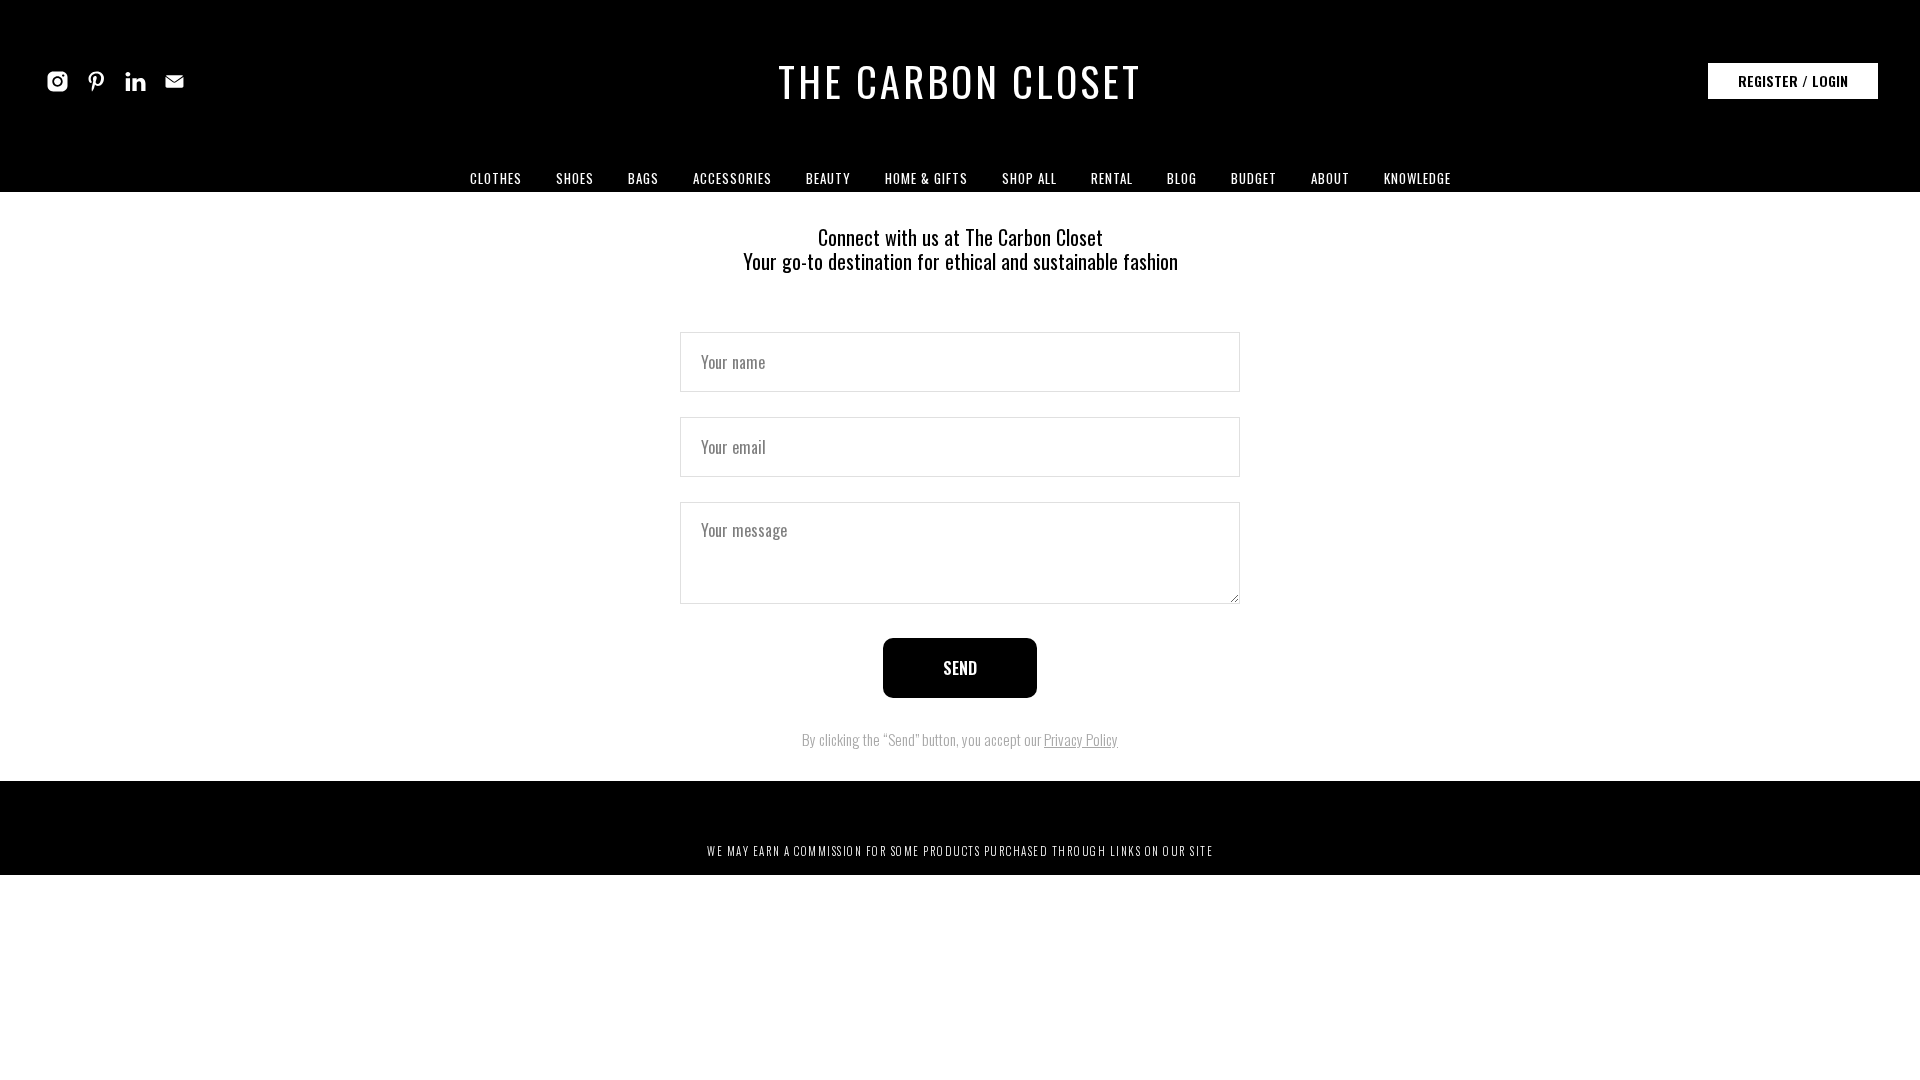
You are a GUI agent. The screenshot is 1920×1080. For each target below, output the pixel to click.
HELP (1057, 807)
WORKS (931, 807)
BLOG (1182, 178)
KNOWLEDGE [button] (1417, 178)
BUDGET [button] (1254, 178)
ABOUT (781, 807)
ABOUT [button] (1330, 178)
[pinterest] (96, 81)
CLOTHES (496, 178)
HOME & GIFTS (926, 178)
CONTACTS (1129, 807)
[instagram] (57, 81)
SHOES (575, 178)
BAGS (643, 178)
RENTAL (1112, 178)
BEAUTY (828, 178)
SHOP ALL (1029, 178)
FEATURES (855, 807)
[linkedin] (135, 81)
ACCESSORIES (732, 178)
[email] (174, 81)
